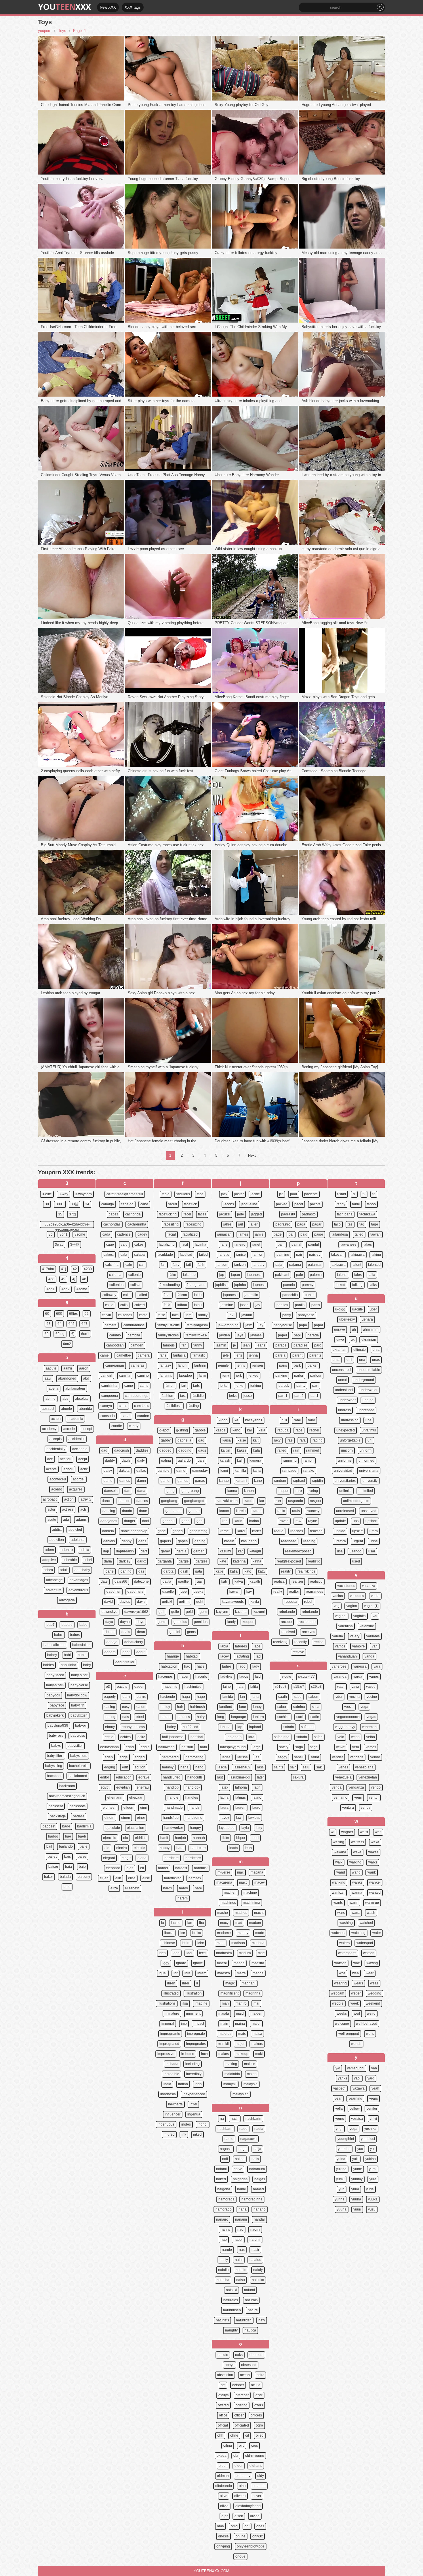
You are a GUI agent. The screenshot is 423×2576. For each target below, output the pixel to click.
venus (366, 1808)
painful (314, 1245)
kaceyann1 (254, 1420)
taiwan (376, 1234)
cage (110, 1245)
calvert (140, 1305)
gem (203, 1612)
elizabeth (132, 1888)
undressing (350, 1420)
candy (134, 1426)
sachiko (283, 1717)
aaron (84, 1368)
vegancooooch (348, 1717)
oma (220, 2526)
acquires (76, 1489)
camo (129, 1386)
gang (171, 1491)
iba (202, 1923)
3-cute (47, 1194)
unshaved (369, 1511)
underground (364, 1380)
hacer (184, 1677)
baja (68, 1867)
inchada (172, 2064)
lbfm (226, 1838)
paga (301, 1224)
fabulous (183, 1194)
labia (224, 1646)
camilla (125, 1376)
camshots (142, 1406)
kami (224, 1471)
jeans (261, 1345)
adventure (54, 1590)
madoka (258, 1943)
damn (141, 1481)
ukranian (340, 1350)
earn (126, 1697)
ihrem (202, 1973)
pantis (300, 1305)
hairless (184, 1717)
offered (223, 2405)
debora (110, 1652)
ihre (187, 1973)
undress (344, 1410)
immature (172, 2014)
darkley (125, 1561)
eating (110, 1717)
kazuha (241, 1612)
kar (262, 1501)
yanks (342, 2078)
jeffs (239, 1355)
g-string (182, 1430)
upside (340, 1531)
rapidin (317, 1481)
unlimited (366, 1491)
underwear (347, 1400)
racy (277, 1440)
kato (248, 1571)
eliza (114, 1888)
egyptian (123, 1787)
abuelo (66, 1409)
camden (137, 1345)
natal (239, 2260)
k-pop (223, 1420)
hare (198, 1888)
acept (83, 1459)
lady (256, 1666)
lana (255, 1697)
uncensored (341, 1370)
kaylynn (222, 1612)
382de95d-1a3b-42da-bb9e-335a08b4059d (67, 1225)
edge (124, 1757)
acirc (84, 1469)
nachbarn (225, 2129)
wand (341, 1872)
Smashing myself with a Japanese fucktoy (163, 1067)
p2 (281, 1194)
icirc (201, 1943)
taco (337, 1224)
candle (117, 1426)
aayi (48, 1378)
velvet (341, 1747)
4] (74, 1279)
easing (110, 1707)
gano (186, 1521)
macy (224, 1923)
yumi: (340, 2179)
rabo (311, 1420)
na (222, 2119)
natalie (241, 2270)
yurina (340, 2199)
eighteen (110, 1808)
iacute (176, 1923)
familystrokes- (196, 1335)
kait (256, 1440)
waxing (372, 1963)
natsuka (258, 2280)
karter (257, 1531)
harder (163, 1868)
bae (68, 1836)
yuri (342, 2189)
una (362, 1360)
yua (360, 2149)
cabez (114, 1214)
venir (358, 1797)
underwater (369, 1390)
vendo (375, 1757)
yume (358, 2169)
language (239, 1717)
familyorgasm (197, 1325)
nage (243, 2149)
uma (336, 1360)
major (240, 2044)
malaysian (241, 2094)
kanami (241, 1481)
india (167, 2084)
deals (126, 1632)
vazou (371, 1687)
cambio (115, 1335)
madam (255, 1923)
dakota (124, 1471)
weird (371, 2014)
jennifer (224, 1365)
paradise (300, 1345)
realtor (294, 1592)
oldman (223, 2476)
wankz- (375, 1882)
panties (282, 1305)
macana (257, 1872)
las (257, 1757)
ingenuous (166, 2124)
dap (106, 1551)
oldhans (256, 2466)
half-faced (190, 1727)
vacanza (369, 1586)
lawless (254, 1818)
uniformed (366, 1461)
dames (125, 1481)
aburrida (85, 1409)
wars (341, 1913)
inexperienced (194, 2094)
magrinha (253, 1993)
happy (165, 1848)
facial (172, 1234)
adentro (67, 1550)
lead (255, 1838)
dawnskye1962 (136, 1612)
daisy (108, 1471)
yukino (341, 2169)
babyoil (81, 1725)
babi (67, 1655)
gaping (200, 1541)
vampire (359, 1646)
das (141, 1571)
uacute (358, 1309)
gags (202, 1450)
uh (354, 1329)
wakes (373, 1852)
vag (337, 1606)
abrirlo (51, 1399)
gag (201, 1440)
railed (282, 1450)
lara (251, 1737)
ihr (176, 1973)
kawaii (234, 1592)
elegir (126, 1858)
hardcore (172, 1858)
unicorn (347, 1450)
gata (199, 1571)
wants (338, 1903)
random (280, 1481)
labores (241, 1646)
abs (65, 1399)
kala (257, 1450)
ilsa (185, 2003)
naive (238, 2169)
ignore (181, 1963)
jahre (227, 1224)
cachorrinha (137, 1224)
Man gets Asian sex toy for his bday (245, 993)
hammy (168, 1767)
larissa (243, 1757)
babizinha (68, 1665)
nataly (258, 2270)
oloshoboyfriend (248, 2506)
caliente (135, 1275)
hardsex (195, 1878)
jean (246, 1345)
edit (125, 1767)
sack (300, 1717)
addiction (57, 1540)
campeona (110, 1396)
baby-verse (79, 1685)
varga (358, 1677)
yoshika (370, 2129)
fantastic (199, 1355)
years (374, 2098)
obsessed (249, 2365)
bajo (82, 1867)
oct (223, 2385)
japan (236, 1275)
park (297, 1365)
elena (142, 1858)
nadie (229, 2139)
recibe (319, 1642)
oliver (257, 2496)
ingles (186, 2124)
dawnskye (109, 1612)
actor (51, 1509)
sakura (298, 1777)
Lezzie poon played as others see (156, 549)
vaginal (341, 1616)
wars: (356, 1913)
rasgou (315, 1501)
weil (357, 2014)
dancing (109, 1511)
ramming (290, 1461)
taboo (371, 1204)
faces (202, 1214)
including (193, 2064)
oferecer (242, 2395)
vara (377, 1666)
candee (143, 1416)
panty (287, 1315)
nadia (259, 2129)
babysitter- (55, 1756)
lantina (225, 1727)
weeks (342, 2014)
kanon (249, 1491)
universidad (343, 1471)
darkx (142, 1561)
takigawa (358, 1255)
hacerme (171, 1687)
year (338, 2098)
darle (110, 1571)
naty (262, 2320)
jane (224, 1245)
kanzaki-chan (227, 1501)
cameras (138, 1365)
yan (374, 2068)
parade (281, 1345)
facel (187, 1214)
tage (375, 1224)
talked (341, 1285)
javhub (247, 1315)
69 (47, 1334)
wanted (375, 1893)
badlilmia (84, 1826)
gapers (165, 1541)
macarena (224, 1882)
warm (354, 1903)
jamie (259, 1234)
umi (349, 1360)
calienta (115, 1275)
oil (247, 2435)
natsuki (231, 2290)
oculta (256, 2385)
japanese (254, 1275)
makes (224, 2054)
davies (125, 1602)
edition (140, 1767)
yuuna (342, 2209)
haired (166, 1717)
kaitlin (226, 1450)
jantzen (240, 1265)
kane (258, 1481)
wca (342, 1973)
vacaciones (346, 1586)
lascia (222, 1767)
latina (224, 1797)
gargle (184, 1561)
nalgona (224, 2189)
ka (236, 1420)
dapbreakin (125, 1551)
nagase (226, 2149)
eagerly (110, 1697)
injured (169, 2134)
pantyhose (306, 1315)
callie (109, 1305)
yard (371, 2078)
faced (173, 1204)
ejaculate (113, 1828)
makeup (242, 2054)
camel (105, 1355)
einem (109, 1818)
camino (143, 1376)
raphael (299, 1481)
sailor (315, 1757)
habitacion (169, 1666)
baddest (49, 1826)
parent (297, 1355)
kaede (221, 1430)
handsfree (171, 1818)
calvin (106, 1315)
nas (242, 2250)
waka (375, 1842)
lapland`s (234, 1737)
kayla (255, 1602)
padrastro (283, 1224)
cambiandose (134, 1325)
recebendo (307, 1622)
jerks (233, 1396)
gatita (167, 1581)
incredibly (194, 2074)
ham (203, 1747)
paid (304, 1234)
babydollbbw (77, 1695)
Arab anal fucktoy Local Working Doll (72, 919)
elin (118, 1878)
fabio (166, 1194)
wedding (375, 1993)
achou (68, 1469)
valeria (338, 1636)
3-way (63, 1194)
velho (371, 1737)
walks (373, 1862)
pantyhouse (283, 1325)
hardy (183, 1888)
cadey (142, 1234)
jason (244, 1305)
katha (257, 1561)
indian (183, 2084)
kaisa (227, 1440)
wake (357, 1852)
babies (48, 1665)
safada (289, 1727)
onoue (240, 2556)
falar (167, 1295)
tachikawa (367, 1214)
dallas (141, 1471)
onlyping (223, 2546)
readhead (289, 1541)
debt (126, 1652)
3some (80, 1234)
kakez (242, 1450)
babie (82, 1655)
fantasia (179, 1355)
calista (135, 1285)
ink (184, 2134)
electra (122, 1848)
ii (197, 1983)
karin (238, 1521)
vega (364, 1707)
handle (173, 1797)
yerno (340, 2119)
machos (241, 1913)
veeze (349, 1707)
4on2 (66, 1289)
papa (303, 1325)
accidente (80, 1449)
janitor (258, 1255)
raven (284, 1521)
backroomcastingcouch (67, 1796)
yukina (371, 2159)
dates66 (121, 1581)
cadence (124, 1234)
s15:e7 (299, 1687)
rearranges (315, 1592)
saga (299, 1747)
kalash (225, 1461)
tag (362, 1224)
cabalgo (127, 1204)
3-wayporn (83, 1194)
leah (248, 1848)
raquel (284, 1491)
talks (373, 1285)
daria (108, 1561)
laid (258, 1677)
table (356, 1204)
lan (242, 1697)
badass (79, 1816)
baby (87, 1665)
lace (257, 1646)
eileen (128, 1808)
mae (261, 1953)
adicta (84, 1550)
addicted (75, 1530)
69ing (60, 1334)
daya (109, 1622)
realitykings (306, 1571)
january (259, 1265)
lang (221, 1717)
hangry (195, 1828)
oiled (260, 2435)
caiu (124, 1245)
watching (358, 1933)
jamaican (224, 1234)
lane (243, 1707)
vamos (340, 1646)
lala (241, 1687)
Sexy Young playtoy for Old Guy (242, 105)
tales (358, 1275)
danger (130, 1521)
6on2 (67, 1344)
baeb (82, 1836)
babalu (67, 1625)
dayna (125, 1622)
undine (368, 1400)
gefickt (167, 1602)
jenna (253, 1355)
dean (141, 1632)
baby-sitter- (55, 1685)
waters (344, 1943)
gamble (164, 1471)
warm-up (372, 1903)
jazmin (221, 1345)
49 (63, 1279)
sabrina (299, 1707)
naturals (251, 2300)
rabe (297, 1420)
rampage (289, 1471)
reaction (316, 1531)
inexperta (175, 2104)
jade (241, 1214)
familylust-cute (169, 1325)
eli (142, 1868)
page (278, 1234)
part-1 (283, 1396)
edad (130, 1747)
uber (373, 1309)
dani (146, 1521)
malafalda (232, 2074)
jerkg (240, 1386)
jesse (248, 1396)
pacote (315, 1204)
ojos (255, 2446)
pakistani (282, 1275)
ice (183, 1933)
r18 (284, 1420)
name (242, 2189)
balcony (84, 1877)
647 (84, 1324)
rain (296, 1450)
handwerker (174, 1828)
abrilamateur (75, 1389)
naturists (222, 2320)
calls (124, 1305)
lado (242, 1666)
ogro (259, 2425)
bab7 (51, 1625)
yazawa (359, 2088)
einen (126, 1818)
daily (141, 1461)
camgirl (106, 1376)
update (340, 1521)
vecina (355, 1697)
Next (252, 1155)
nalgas (260, 2179)
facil (185, 1245)
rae (290, 1440)
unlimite (345, 1491)
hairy (201, 1717)
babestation (81, 1645)
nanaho (260, 2209)
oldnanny (243, 2476)
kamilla (240, 1471)
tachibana (345, 1214)
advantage (54, 1580)
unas (376, 1360)
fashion (167, 1396)
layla (245, 1828)
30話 (75, 1204)
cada (106, 1234)
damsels (111, 1491)
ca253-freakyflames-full (125, 1194)
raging (318, 1440)
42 (75, 1269)
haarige (173, 1656)
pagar (317, 1224)
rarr (278, 1501)
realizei (297, 1581)
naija (257, 2149)
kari (225, 1521)
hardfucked (173, 1878)
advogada (67, 1600)
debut (141, 1652)
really (278, 1592)
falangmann (196, 1285)
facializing (167, 1245)
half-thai (197, 1737)
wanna (357, 1893)
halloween (166, 1747)
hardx (168, 1888)
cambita (134, 1335)
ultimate (360, 1350)
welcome (342, 2024)
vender (338, 1757)
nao (240, 2230)
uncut (342, 1380)
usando (356, 1551)
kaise (242, 1440)
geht (200, 1602)
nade (243, 2129)
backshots (78, 1806)
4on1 (51, 1289)
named (258, 2189)
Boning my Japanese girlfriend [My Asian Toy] (340, 1067)
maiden (257, 2014)
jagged (256, 1214)
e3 (108, 1687)
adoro (48, 1570)
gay (200, 1581)
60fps (73, 1314)
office (223, 2415)
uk (353, 1340)
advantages (79, 1580)
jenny (241, 1365)
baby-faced (55, 1675)
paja (279, 1265)
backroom (67, 1786)
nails (255, 2159)
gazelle (168, 1592)
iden (176, 1953)
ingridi (203, 2124)
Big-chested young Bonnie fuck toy (331, 179)
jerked (254, 1376)
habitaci (192, 1656)
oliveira (240, 2496)
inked (197, 2134)
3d (51, 1234)
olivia (224, 2506)
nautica (250, 2330)
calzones (125, 1315)
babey (52, 1655)
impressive (166, 2054)
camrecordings (137, 1396)
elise (146, 1878)
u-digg (340, 1309)
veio (341, 1737)
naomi (255, 2230)
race (299, 1430)
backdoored (78, 1776)
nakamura (257, 2169)
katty (262, 1571)
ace (50, 1459)
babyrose (56, 1736)
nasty (224, 2260)
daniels (109, 1541)
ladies (227, 1666)
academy (49, 1429)
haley (172, 1727)
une (368, 1420)
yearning (355, 2098)
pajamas (315, 1265)
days (140, 1622)
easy (126, 1707)
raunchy (313, 1511)
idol (189, 1953)
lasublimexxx (240, 1777)
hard (180, 1848)
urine (374, 1541)
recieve (298, 1652)
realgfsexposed (289, 1561)
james (243, 1234)
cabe (144, 1204)
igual (163, 1973)
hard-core (198, 1848)
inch (204, 2054)
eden (109, 1757)
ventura (348, 1808)
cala (124, 1255)
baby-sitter (79, 1675)
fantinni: (166, 1376)
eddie (145, 1747)
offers (259, 2405)
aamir (68, 1368)
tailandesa (340, 1234)
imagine (201, 2003)
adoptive (49, 1560)
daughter (114, 1592)
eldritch (141, 1838)
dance (107, 1501)
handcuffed (172, 1777)
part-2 (299, 1396)
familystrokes (168, 1335)
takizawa (339, 1265)
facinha (201, 1245)
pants (316, 1305)
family (203, 1315)
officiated (242, 2425)
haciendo (168, 1697)
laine (227, 1687)
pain (281, 1245)
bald (67, 1887)
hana (184, 1767)
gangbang (169, 1501)
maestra (258, 1963)
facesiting (171, 1224)
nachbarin (253, 2119)
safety (284, 1747)
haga (186, 1697)
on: (247, 2526)
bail (49, 1846)
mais (242, 2034)
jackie (255, 1194)
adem (49, 1550)
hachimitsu (193, 1687)
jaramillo (251, 1295)
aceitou (66, 1459)
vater (341, 1687)
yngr (339, 2129)
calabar (140, 1255)
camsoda (108, 1416)
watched (366, 1923)
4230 (88, 1269)
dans (142, 1541)
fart (184, 1386)
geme (162, 1622)
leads (234, 1848)
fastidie (198, 1396)
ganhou (169, 1521)
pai (291, 1234)
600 (59, 1314)
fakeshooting (170, 1285)
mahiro (241, 2003)
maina (240, 2024)
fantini (183, 1365)
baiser (53, 1867)
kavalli (255, 1581)
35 (60, 1214)
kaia (262, 1430)
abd (86, 1378)
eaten (141, 1707)
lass (260, 1767)
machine (250, 1893)
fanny (198, 1345)
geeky (198, 1592)
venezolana (364, 1767)
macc (243, 1882)
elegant (109, 1858)
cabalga (108, 1204)
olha (242, 2486)
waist (364, 1832)
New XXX (108, 7)
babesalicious (54, 1645)
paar (294, 1194)
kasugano (249, 1541)
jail (241, 1224)
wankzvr (338, 1893)
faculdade (165, 1255)
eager (139, 1687)
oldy (261, 2476)
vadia (375, 1596)
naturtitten (244, 2320)
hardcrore (193, 1858)
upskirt (357, 1531)
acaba (56, 1419)
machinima (251, 1903)
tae (350, 1224)
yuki (355, 2159)
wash (371, 1913)
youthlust (368, 2139)
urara (374, 1531)
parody (284, 1386)
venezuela (343, 1777)
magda (258, 1973)
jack (224, 1194)
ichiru (186, 1943)
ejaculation (136, 1828)
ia (163, 1923)
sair (293, 1767)
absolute (82, 1399)
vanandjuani (348, 1656)
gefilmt (184, 1602)
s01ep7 (281, 1687)
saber (282, 1707)
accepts (56, 1439)
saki (319, 1767)
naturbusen (232, 2310)
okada (222, 2456)
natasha (223, 2280)
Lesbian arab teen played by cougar (70, 993)
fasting (194, 1406)
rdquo (279, 1531)
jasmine (227, 1305)
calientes (116, 1285)
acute (52, 1520)
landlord (226, 1707)
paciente (311, 1194)
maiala (224, 2014)
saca (316, 1707)
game (181, 1471)
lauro (256, 1808)
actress (68, 1509)
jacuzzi (225, 1214)
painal (296, 1245)
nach (235, 2119)
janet (256, 1245)
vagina (352, 1606)
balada (65, 1877)
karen (257, 1511)
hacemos (165, 1677)
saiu (306, 1767)
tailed (359, 1234)
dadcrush (122, 1450)
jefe (226, 1355)
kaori (248, 1501)
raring (313, 1491)
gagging (185, 1450)
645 (72, 1324)
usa (340, 1551)
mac (240, 1872)
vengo (376, 1787)
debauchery (134, 1642)
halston (187, 1747)
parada (313, 1335)
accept (87, 1429)
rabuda (283, 1430)
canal (126, 1416)
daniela (108, 1531)
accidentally (56, 1449)
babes (75, 1635)
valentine (367, 1626)
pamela (289, 1285)
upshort (371, 1521)
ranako (309, 1471)
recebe (286, 1622)
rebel (308, 1602)
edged (140, 1757)
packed (282, 1204)
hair (180, 1707)
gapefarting (199, 1531)
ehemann (115, 1797)
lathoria (241, 1787)
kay (249, 1592)
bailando (66, 1846)
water (377, 1933)
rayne (313, 1521)
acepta (51, 1469)
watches (338, 1933)
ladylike (226, 1677)
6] (73, 1334)
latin (257, 1787)
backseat (56, 1806)
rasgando (296, 1501)
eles (130, 1868)
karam (224, 1511)
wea (356, 1973)
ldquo (240, 1838)
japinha (240, 1285)
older (239, 2466)
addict (57, 1530)
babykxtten (79, 1715)
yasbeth (339, 2088)
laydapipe (227, 1828)
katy (224, 1581)
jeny (226, 1376)
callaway (109, 1295)
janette (224, 1255)
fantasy (165, 1365)
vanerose (339, 1666)
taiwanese (348, 1245)
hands (195, 1808)
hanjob (180, 1838)
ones (260, 2526)
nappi (238, 2240)
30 (47, 1204)
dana (141, 1491)
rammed (313, 1450)
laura (224, 1808)
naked (221, 2179)
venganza (356, 1787)
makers (257, 2044)
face (200, 1194)
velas (355, 1737)
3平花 (75, 1245)
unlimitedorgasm (356, 1501)
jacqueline (249, 1204)
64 (60, 1324)
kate (223, 1561)
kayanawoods (233, 1602)
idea (162, 1953)
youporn (45, 31)
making (231, 2064)
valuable (373, 1636)
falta (175, 1315)
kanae (224, 1481)
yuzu (372, 2209)
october (238, 2385)
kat (240, 1551)
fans (163, 1355)
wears (358, 1983)
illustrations (167, 2003)
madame (224, 1933)
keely (231, 1622)
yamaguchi (356, 2068)
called (142, 1295)
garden (199, 1551)
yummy (357, 2179)
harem (183, 1898)
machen (230, 1893)
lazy (259, 1828)
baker (48, 1877)
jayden (225, 1335)
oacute (223, 2355)
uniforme (345, 1461)
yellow (355, 2109)
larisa (226, 1757)
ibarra (169, 1933)
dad (104, 1450)
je (235, 1345)
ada (66, 1520)
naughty (231, 2330)
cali (142, 1265)
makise (250, 2064)
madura (245, 1953)
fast (183, 1396)
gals (201, 1461)
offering (242, 2405)
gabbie (200, 1430)
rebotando (310, 1612)
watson (369, 1953)
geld (189, 1612)
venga (337, 1787)
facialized (190, 1234)
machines (228, 1903)
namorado (224, 2209)
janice (241, 1255)
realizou (316, 1581)
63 (49, 1324)
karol (241, 1531)
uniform (366, 1450)
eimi (143, 1808)
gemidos (201, 1622)
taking (376, 1255)
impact (199, 2024)
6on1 (85, 1334)
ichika (197, 1933)
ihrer (186, 1983)
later (260, 1777)
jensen (258, 1365)
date (104, 1581)
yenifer (372, 2109)
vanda (369, 1656)
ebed (140, 1717)
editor (105, 1777)
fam (188, 1315)
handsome (194, 1818)
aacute (51, 1368)
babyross (78, 1736)
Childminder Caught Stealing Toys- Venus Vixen (81, 475)
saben (313, 1697)
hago (201, 1697)
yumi (373, 2169)
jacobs (229, 1204)
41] (63, 1269)
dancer (124, 1501)
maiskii (223, 2044)
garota (168, 1571)
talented (374, 1265)
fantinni (200, 1365)
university (370, 1481)
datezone (141, 1581)
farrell (170, 1386)
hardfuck (201, 1868)
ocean (245, 2375)
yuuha (356, 2199)
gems (191, 1632)
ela (126, 1838)
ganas (200, 1481)
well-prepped (349, 2034)
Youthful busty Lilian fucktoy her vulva (73, 179)
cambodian (115, 1345)
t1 (354, 1194)
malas (252, 2074)
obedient (256, 2355)
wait (378, 1832)
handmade (174, 1808)
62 (87, 1314)
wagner (347, 1832)
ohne (234, 2435)
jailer (254, 1224)
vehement (370, 1727)
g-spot (164, 1430)
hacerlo (201, 1677)
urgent (358, 1541)
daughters (135, 1592)
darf (144, 1551)
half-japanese (173, 1737)
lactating (242, 1656)
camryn (106, 1406)
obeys (229, 2365)
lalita (254, 1687)
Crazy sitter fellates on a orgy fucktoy (246, 253)
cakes (139, 1245)
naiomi (221, 2169)
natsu (241, 2280)
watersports (347, 1953)
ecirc (141, 1737)
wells (370, 2034)
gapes (183, 1541)
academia (75, 1419)
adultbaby (82, 1570)
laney (257, 1707)
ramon (309, 1461)
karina (254, 1521)
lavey (225, 1818)
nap (224, 2240)
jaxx (249, 1325)
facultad (186, 1255)
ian (190, 1923)
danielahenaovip (134, 1531)
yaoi (357, 2078)
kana (257, 1471)
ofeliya (224, 2395)
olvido (255, 2516)
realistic (314, 1561)
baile (84, 1846)
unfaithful (369, 1430)
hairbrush (197, 1707)
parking (281, 1376)
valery (355, 1636)
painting (283, 1255)
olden (223, 2466)
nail (225, 2159)
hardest (181, 1868)
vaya (355, 1687)
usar (372, 1551)
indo (198, 2084)
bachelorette (79, 1766)
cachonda (133, 1214)
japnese (259, 1285)
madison (238, 1943)
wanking (339, 1882)
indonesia (168, 2094)
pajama (295, 1265)
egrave (144, 1777)
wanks (357, 1882)
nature (253, 2310)
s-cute (286, 1677)
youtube (344, 2149)
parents (315, 1355)
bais (67, 1857)
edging (110, 1767)
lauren (240, 1808)
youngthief (346, 2139)
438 (51, 1279)
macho (223, 1913)
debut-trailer (125, 1662)
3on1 (64, 1234)
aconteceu (58, 1479)
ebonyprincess (133, 1727)
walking (355, 1862)
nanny (226, 2230)
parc (318, 1345)
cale (129, 1265)
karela (241, 1511)
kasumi (225, 1551)
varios (374, 1677)
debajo (112, 1642)
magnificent (229, 1993)
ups (356, 1521)
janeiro (240, 1245)
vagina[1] (371, 1606)
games (183, 1481)
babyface (57, 1705)
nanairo (222, 2219)
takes (368, 1245)
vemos (371, 1747)
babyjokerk (55, 1715)
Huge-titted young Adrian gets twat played (336, 105)
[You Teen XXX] (65, 7)
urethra (340, 1541)
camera (144, 1355)
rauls (296, 1511)
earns (141, 1697)
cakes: (109, 1255)
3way (59, 1245)
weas (374, 1983)
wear (370, 1973)
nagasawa (248, 2139)
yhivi (373, 2119)
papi (297, 1335)
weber (356, 1993)
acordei (79, 1479)
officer (239, 2415)
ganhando (174, 1511)
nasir (255, 2250)
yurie (370, 2189)
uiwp (340, 1340)
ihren (171, 1983)
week (355, 2003)
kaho (236, 1430)
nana (243, 2209)
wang (356, 1872)
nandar (259, 2219)
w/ (333, 1832)
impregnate (196, 2034)
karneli (225, 1531)
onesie (223, 2536)
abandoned (67, 1378)
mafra (241, 1973)
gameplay (200, 1471)
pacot (299, 1204)
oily (242, 2446)
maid (240, 2014)
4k (84, 1279)
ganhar (194, 1511)
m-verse (224, 1872)
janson (222, 1265)
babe (83, 1625)
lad (258, 1656)
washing (346, 1923)
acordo (57, 1489)
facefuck (190, 1204)
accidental (77, 1439)
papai (318, 1325)
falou (198, 1305)
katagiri (255, 1551)
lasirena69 (242, 1767)
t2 (364, 1194)
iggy (166, 1963)
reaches (297, 1531)
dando (127, 1511)
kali (240, 1461)
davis (141, 1602)
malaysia (250, 2084)
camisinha (109, 1386)
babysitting (54, 1766)
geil (161, 1612)
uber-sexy (347, 1319)
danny (127, 1541)
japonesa (230, 1295)
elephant (113, 1868)
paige (319, 1234)
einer (141, 1818)
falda (198, 1295)
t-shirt (342, 1194)
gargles (202, 1561)
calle (127, 1295)
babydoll (53, 1695)
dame (108, 1481)
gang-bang (190, 1491)
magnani (249, 1983)
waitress (358, 1842)
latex (224, 1787)
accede (69, 1429)
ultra (376, 1350)
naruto (227, 2250)
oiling (228, 2446)
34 (87, 1204)
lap (240, 1727)
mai (256, 2003)
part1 (315, 1396)
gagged (165, 1450)
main (224, 2024)
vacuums (357, 1596)
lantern (258, 1717)
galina (166, 1461)
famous (169, 1345)
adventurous (78, 1590)
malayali (230, 2084)
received (288, 1632)
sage (314, 1747)
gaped (178, 1531)
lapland (255, 1727)
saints (279, 1767)
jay (261, 1325)
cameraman (115, 1365)
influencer (173, 2114)
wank (372, 1872)
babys (56, 1746)
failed (203, 1255)
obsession (225, 2375)
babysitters (79, 1756)
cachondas (112, 1224)
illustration (194, 1993)
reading (309, 1541)
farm (202, 1376)
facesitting (194, 1224)
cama (143, 1315)
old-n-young (255, 2456)
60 (47, 1314)
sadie (315, 1717)
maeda (239, 1963)
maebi (222, 1963)
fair (163, 1265)
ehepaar (136, 1797)
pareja (280, 1355)
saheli (299, 1757)
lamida (228, 1697)
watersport (365, 1943)
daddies (142, 1450)
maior (256, 2024)
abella (54, 1389)
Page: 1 (80, 31)
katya (239, 1581)
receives (308, 1632)
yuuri (357, 2209)
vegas (371, 1717)
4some (82, 1289)
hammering (195, 1757)
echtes (125, 1737)
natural (249, 2290)
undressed (366, 1410)
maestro (224, 1973)
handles (192, 1797)
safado (302, 1737)
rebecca (291, 1602)
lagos (244, 1677)
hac (187, 1666)
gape (162, 1531)
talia (372, 1275)
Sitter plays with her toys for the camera (161, 401)
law (239, 1818)
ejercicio (110, 1838)
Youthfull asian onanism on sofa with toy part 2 (341, 993)
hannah (199, 1838)
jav (258, 1305)
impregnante (170, 2034)
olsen (239, 2516)
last (220, 1777)
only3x (258, 2536)
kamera (255, 1461)
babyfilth (78, 1705)
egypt (105, 1787)
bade (66, 1826)
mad (239, 1923)
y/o (338, 2068)
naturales (231, 2300)
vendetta (357, 1757)
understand (344, 1390)
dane (143, 1511)
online (241, 2536)
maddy (243, 1933)
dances (142, 1501)
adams (81, 1520)
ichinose (168, 1943)
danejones (109, 1521)
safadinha (282, 1737)
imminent (193, 2014)
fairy (176, 1265)
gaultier (184, 1581)
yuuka (373, 2199)
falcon (182, 1295)
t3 (374, 1194)
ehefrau (143, 1787)
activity (86, 1499)
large (257, 1747)
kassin (229, 1541)
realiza (279, 1581)
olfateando (224, 2486)
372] (73, 1214)
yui (372, 2149)
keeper (248, 1622)
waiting (339, 1842)
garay (165, 1551)
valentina (346, 1626)
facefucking (168, 1214)
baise (82, 1857)
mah (225, 2003)
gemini (175, 1632)
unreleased (345, 1511)
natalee (255, 2260)
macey (260, 1882)
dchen (110, 1632)
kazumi (259, 1612)
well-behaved (367, 2024)
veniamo (341, 1797)
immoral (168, 2024)
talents (342, 1275)
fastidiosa (174, 1406)
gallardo (184, 1461)
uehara (367, 1319)
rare (299, 1491)
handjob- (193, 1787)
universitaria (369, 1471)
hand (199, 1767)
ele (107, 1848)
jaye (240, 1335)
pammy (308, 1285)
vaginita (360, 1616)
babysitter (75, 1746)
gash (184, 1571)
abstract (48, 1409)
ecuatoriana (109, 1747)
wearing (340, 1983)
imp (184, 2024)
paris (283, 1365)
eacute (122, 1687)
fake (173, 1275)
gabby (166, 1440)
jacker (239, 1194)
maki (259, 2054)
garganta (165, 1561)
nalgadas (240, 2179)
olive (224, 2496)
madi (221, 1943)
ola (236, 2456)
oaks (239, 2355)
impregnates (196, 2044)
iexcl (203, 1953)
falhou (182, 1305)
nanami (241, 2219)
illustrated (171, 1993)
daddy (110, 1461)
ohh (220, 2435)
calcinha (112, 1265)
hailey (165, 1707)
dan (127, 1491)
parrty (301, 1386)
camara (111, 1325)
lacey (225, 1656)
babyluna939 (58, 1725)
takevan (337, 1255)
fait (188, 1265)
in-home (188, 2054)
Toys (62, 31)
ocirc (260, 2375)
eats (126, 1717)
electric (139, 1848)
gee (184, 1592)
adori (88, 1560)
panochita (290, 1295)
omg (234, 2526)
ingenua (194, 2114)
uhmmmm (371, 1329)
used (356, 1561)
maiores (225, 2034)
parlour (316, 1376)
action (69, 1499)
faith (201, 1265)
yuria (355, 2189)
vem (356, 1747)
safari (318, 1737)
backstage (58, 1816)
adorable (70, 1560)
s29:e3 (316, 1687)
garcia (182, 1551)
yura (373, 2179)
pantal (310, 1295)
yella (339, 2109)
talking (357, 1285)
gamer (166, 1481)
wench (356, 2044)
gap (200, 1521)
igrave (198, 1963)
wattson (340, 1963)
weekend (373, 2003)
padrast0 (288, 1214)
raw (298, 1521)
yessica (357, 2119)
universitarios (345, 1481)
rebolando (287, 1612)
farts (196, 1386)
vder (339, 1697)
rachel (314, 1430)
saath (283, 1697)
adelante (78, 1540)
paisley (315, 1255)
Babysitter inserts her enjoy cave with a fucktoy (341, 327)
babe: (59, 1635)
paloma (316, 1275)
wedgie (338, 2003)
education (124, 1777)
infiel (193, 2104)
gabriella (184, 1440)
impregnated (169, 2044)
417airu (48, 1269)
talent (357, 1265)
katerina (239, 1561)
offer (259, 2395)
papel (282, 1335)
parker (313, 1365)
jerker (224, 1386)
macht (259, 1913)
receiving (280, 1642)
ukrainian (369, 1340)
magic (230, 1983)
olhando (259, 2486)
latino (257, 1797)
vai (375, 1616)
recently (301, 1642)
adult (64, 1570)
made (260, 1933)
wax (357, 1963)
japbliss (221, 1285)
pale (300, 1275)
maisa (257, 2034)
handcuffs (195, 1777)
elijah (104, 1878)
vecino (372, 1697)
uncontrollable (369, 1370)
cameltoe (124, 1355)
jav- (232, 1315)
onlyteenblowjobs (251, 2546)
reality (286, 1571)
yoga (354, 2129)
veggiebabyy (345, 1727)
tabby (341, 1204)
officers (256, 2415)
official (223, 2425)
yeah (375, 2088)
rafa (303, 1440)
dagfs (126, 1461)
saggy (282, 1757)
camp (144, 1386)
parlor (299, 1376)
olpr (225, 2516)
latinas (241, 1797)
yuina (341, 2159)
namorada (226, 2199)
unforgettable (350, 1440)
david (108, 1602)
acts (83, 1509)
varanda (340, 1677)
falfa (167, 1305)
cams (123, 1406)
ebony (110, 1727)
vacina (338, 1596)
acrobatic (50, 1499)
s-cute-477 (306, 1677)
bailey (53, 1857)
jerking (256, 1386)
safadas (307, 1727)
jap (222, 1275)
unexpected (346, 1430)
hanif (164, 1838)
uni (370, 1440)
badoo (53, 1836)
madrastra (224, 1953)
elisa (132, 1878)
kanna (232, 1491)
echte (109, 1737)
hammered (170, 1757)
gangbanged (194, 1501)
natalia (223, 2270)
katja (234, 1571)
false (161, 1315)
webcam (338, 1993)
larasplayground (233, 1747)
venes (343, 1767)
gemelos (180, 1622)
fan (184, 1345)
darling (126, 1571)
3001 (60, 1204)
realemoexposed (298, 1551)
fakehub (189, 1275)
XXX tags (133, 7)
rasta (281, 1511)
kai (249, 1430)
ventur (374, 1797)
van (375, 1646)
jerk (239, 1376)
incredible (172, 2074)
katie (220, 1571)
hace (201, 1666)
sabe (298, 1697)
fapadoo (185, 1376)
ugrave (340, 1329)
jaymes (256, 1335)
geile (175, 1612)
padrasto (309, 1214)
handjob (172, 1787)
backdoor (54, 1776)
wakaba (340, 1852)
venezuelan (368, 1777)
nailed (240, 2159)
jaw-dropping (228, 1325)
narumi (255, 2240)
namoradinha (252, 2199)
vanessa (360, 1666)
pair (299, 1255)
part (315, 1386)
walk (339, 1862)
